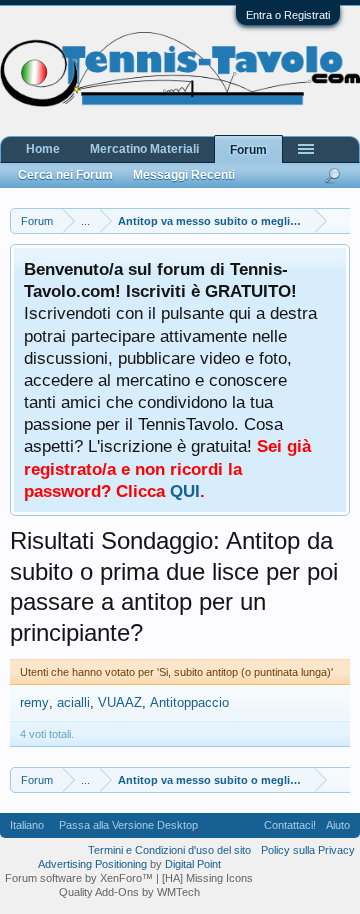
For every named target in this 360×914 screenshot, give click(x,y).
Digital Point (193, 864)
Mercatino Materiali (144, 149)
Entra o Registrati (288, 15)
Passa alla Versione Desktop (128, 825)
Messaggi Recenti (184, 175)
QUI (185, 491)
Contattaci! (290, 825)
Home (43, 149)
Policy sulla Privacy (308, 850)
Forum (248, 150)
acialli (73, 702)
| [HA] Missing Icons (204, 878)
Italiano (27, 825)
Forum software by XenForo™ (80, 878)
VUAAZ (120, 702)
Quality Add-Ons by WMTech (129, 892)
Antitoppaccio (189, 702)
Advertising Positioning (92, 864)
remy (34, 702)
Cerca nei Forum (65, 175)
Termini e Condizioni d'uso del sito (169, 850)
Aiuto (338, 825)
